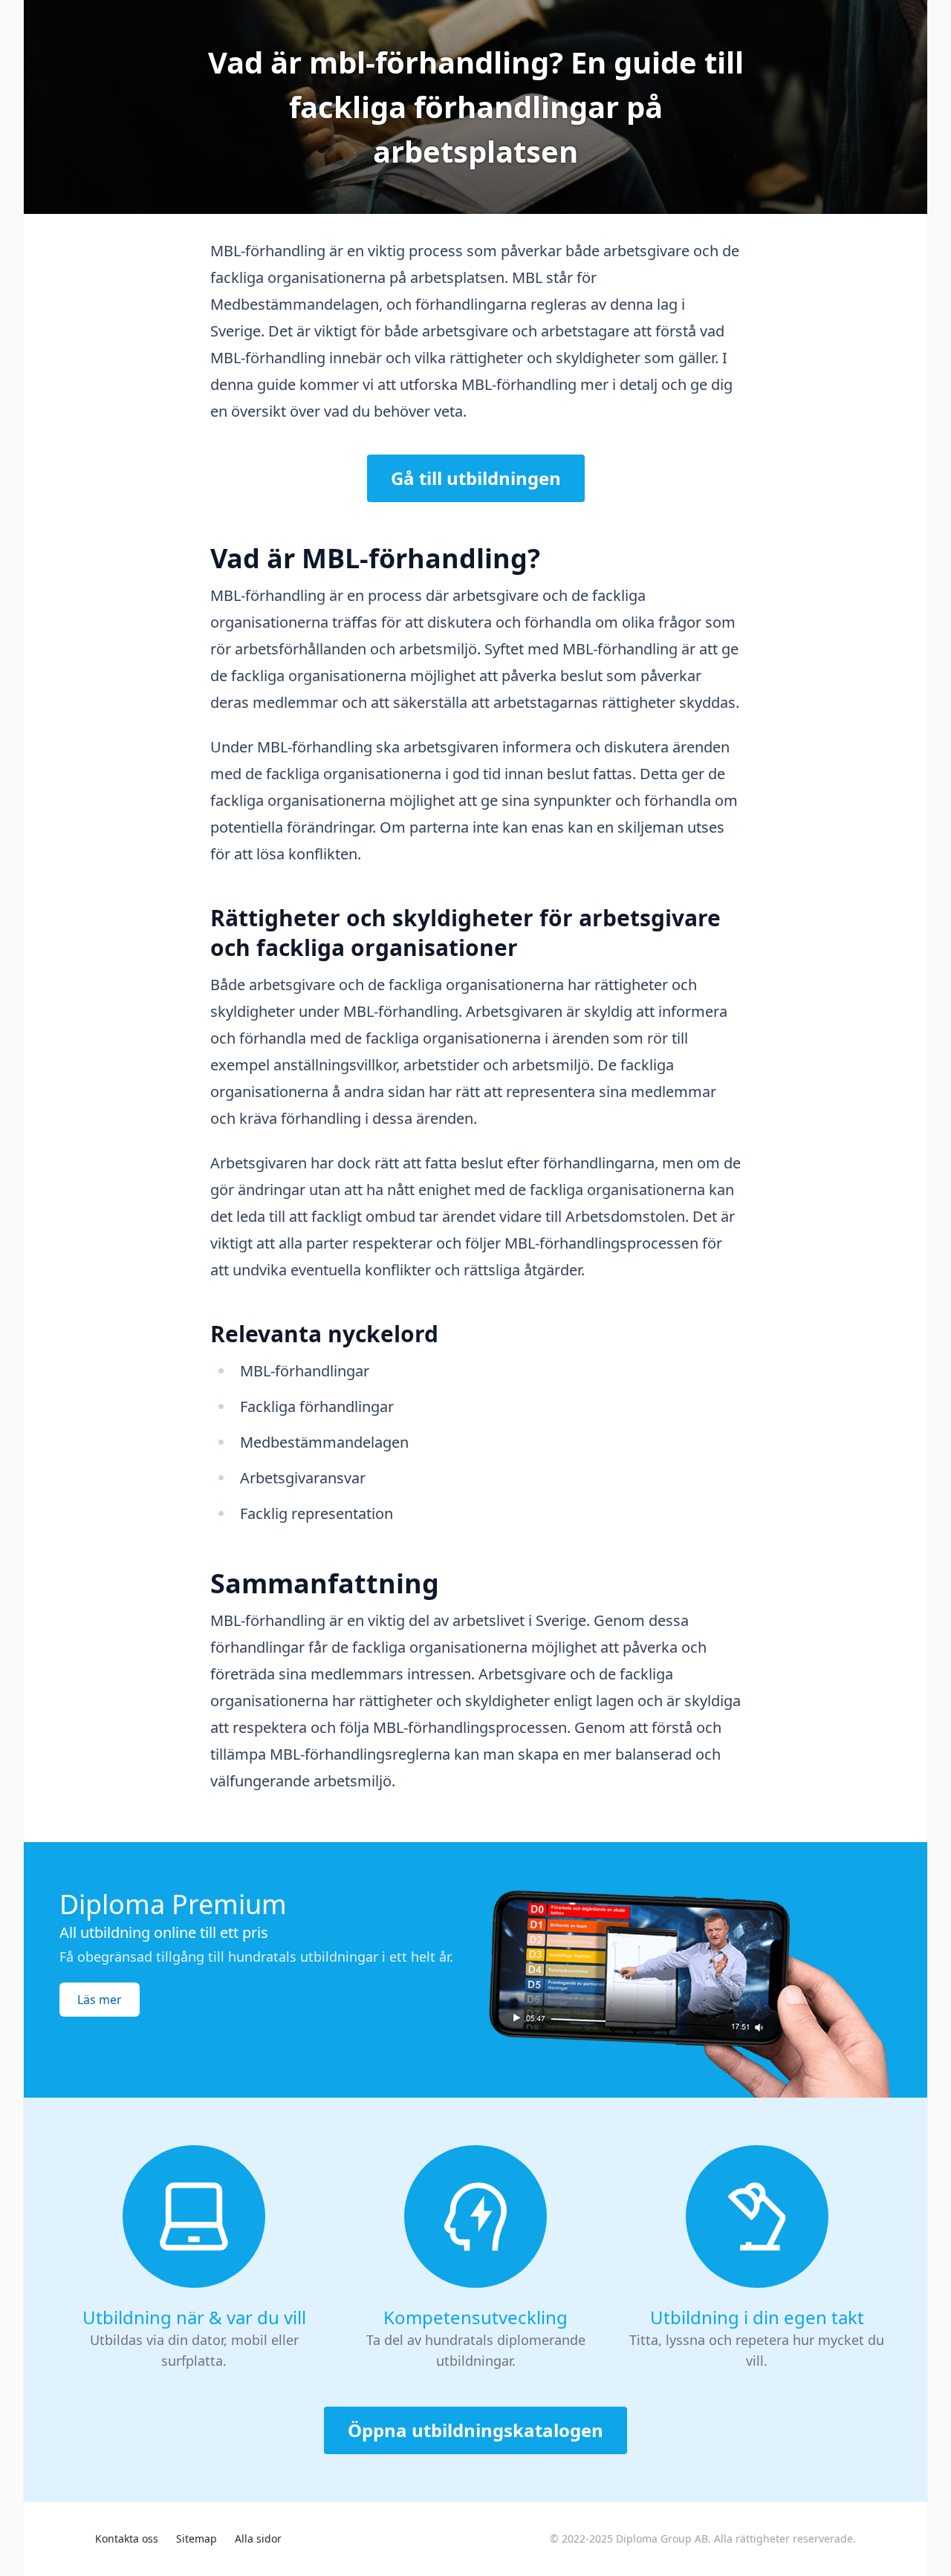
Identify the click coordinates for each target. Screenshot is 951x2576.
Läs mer (100, 2000)
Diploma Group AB (662, 2538)
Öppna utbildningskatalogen (475, 2430)
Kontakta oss (127, 2538)
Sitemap (197, 2538)
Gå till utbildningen (476, 478)
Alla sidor (258, 2538)
